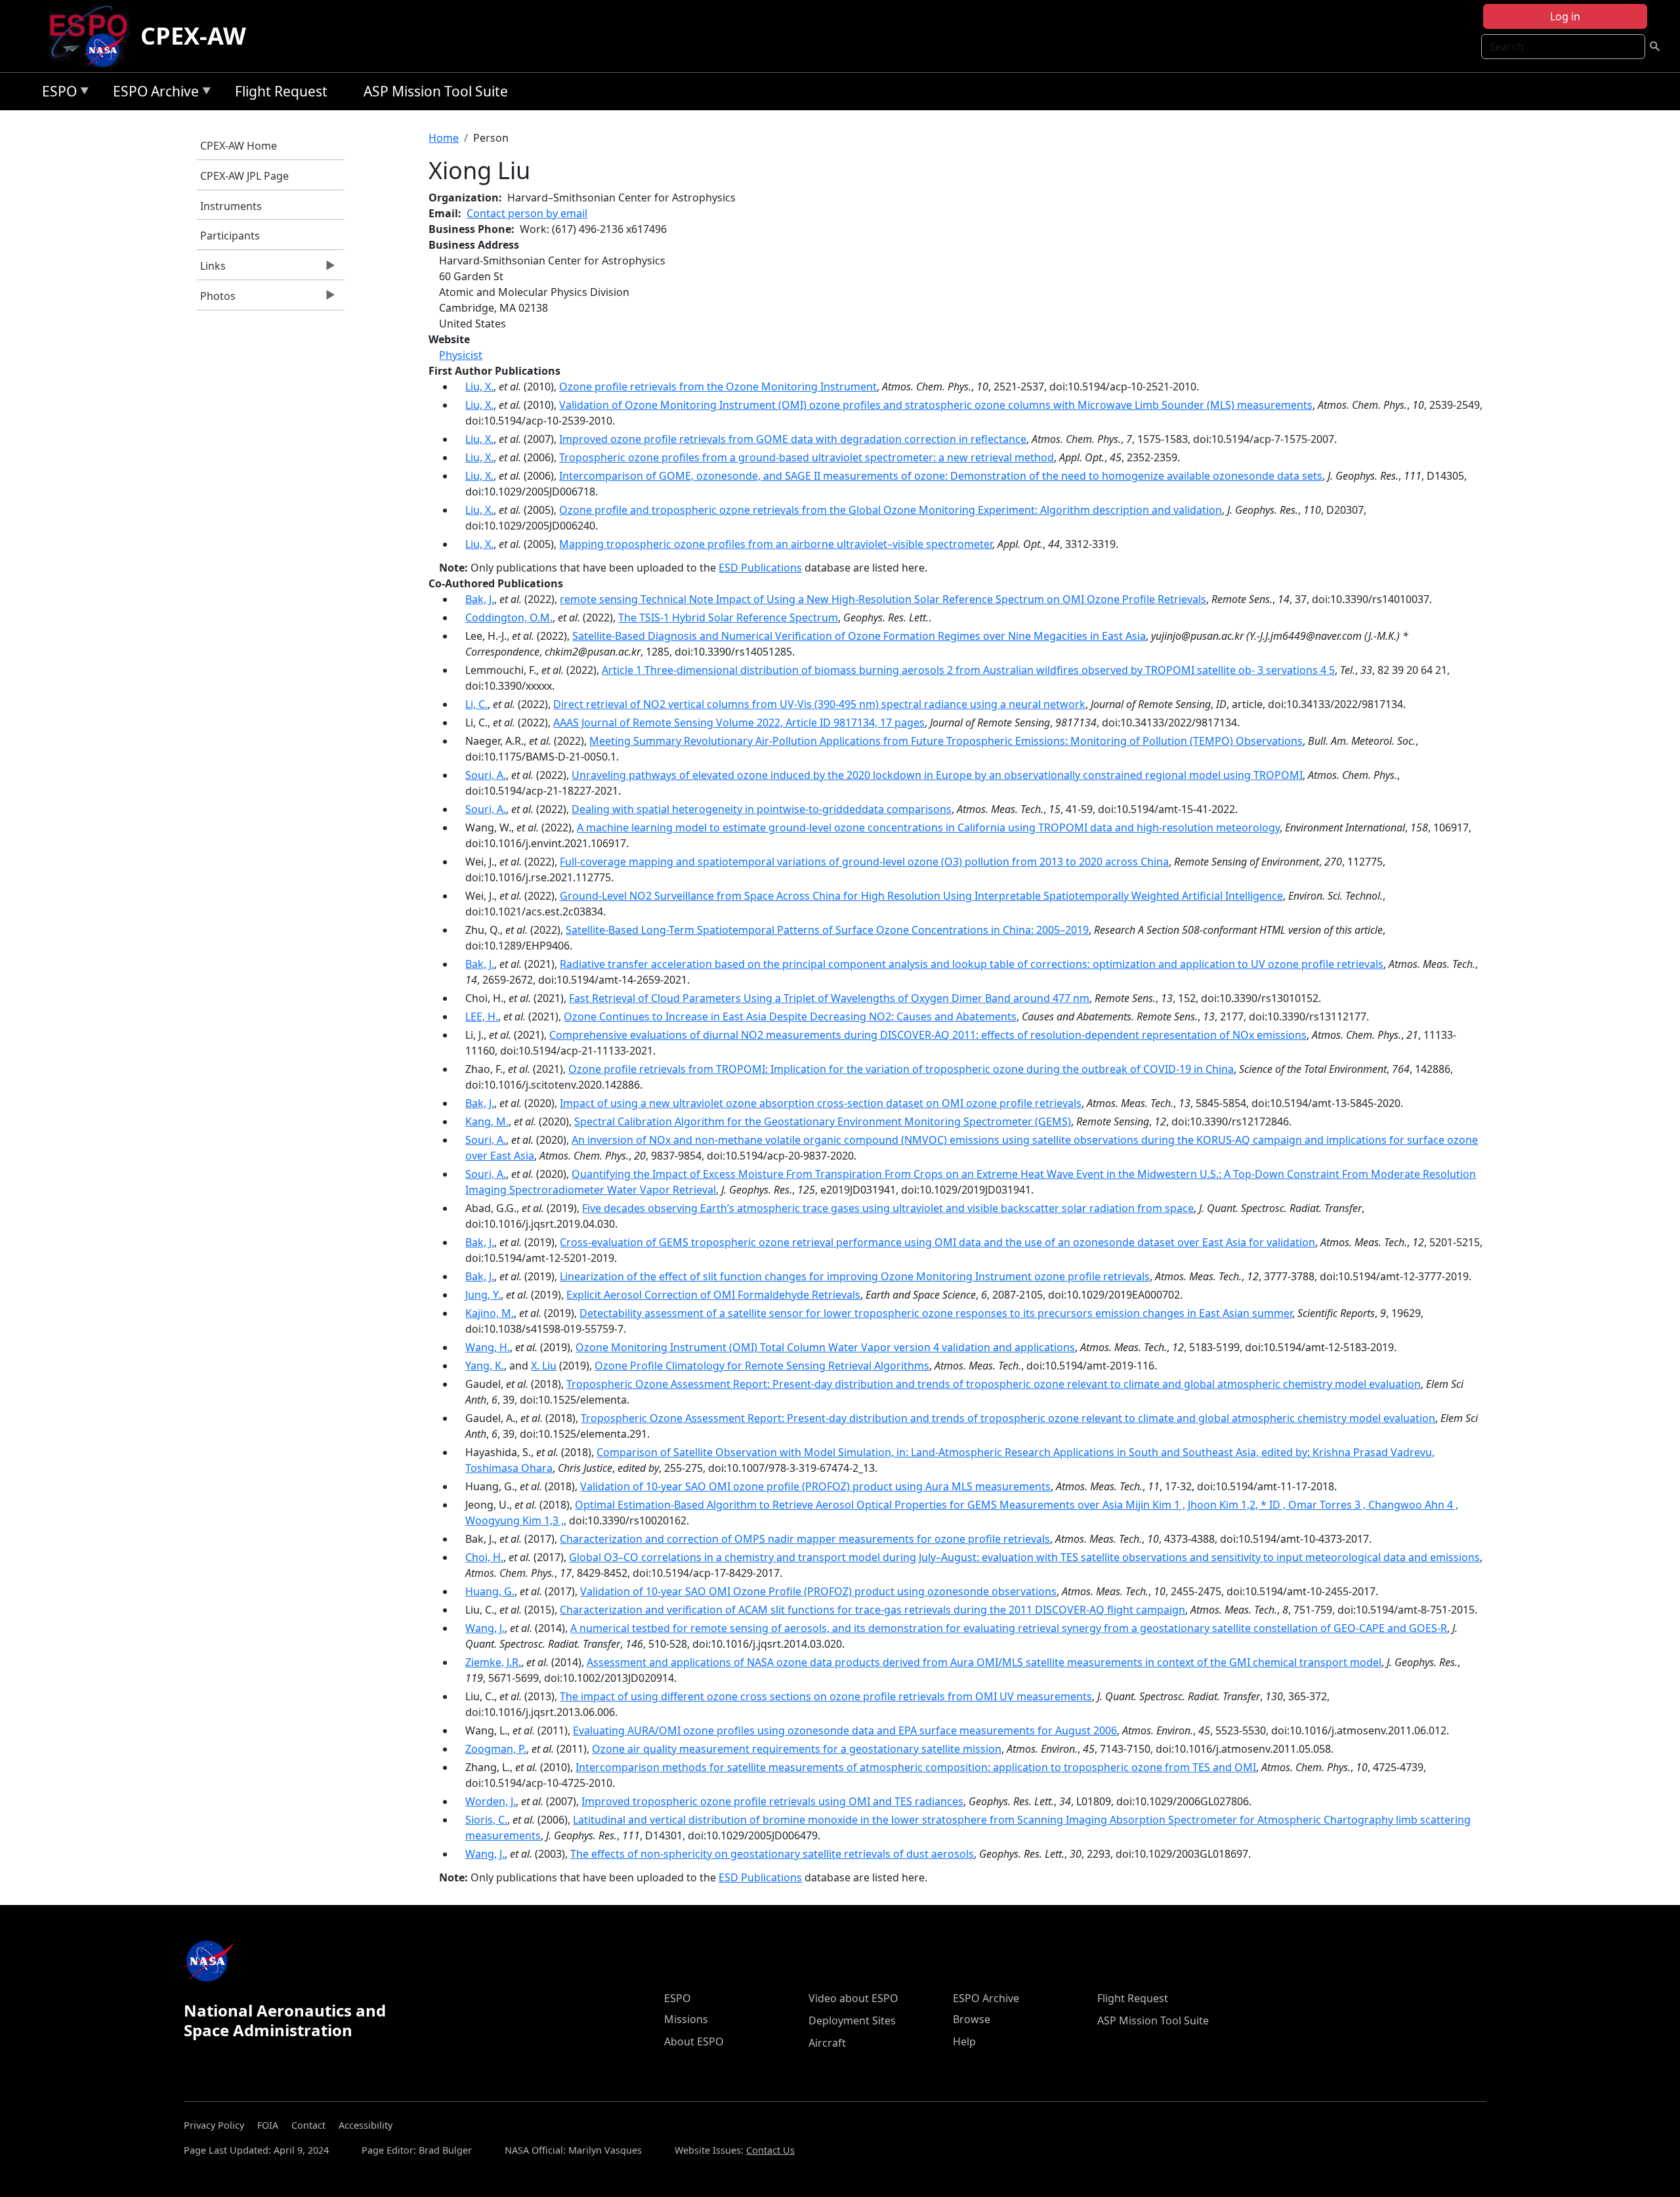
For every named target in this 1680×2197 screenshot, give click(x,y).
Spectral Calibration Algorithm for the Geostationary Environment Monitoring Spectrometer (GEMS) (823, 1121)
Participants (230, 236)
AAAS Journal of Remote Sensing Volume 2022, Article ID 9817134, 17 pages (739, 722)
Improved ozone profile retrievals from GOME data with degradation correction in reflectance (793, 439)
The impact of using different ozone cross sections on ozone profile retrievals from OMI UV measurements (826, 1696)
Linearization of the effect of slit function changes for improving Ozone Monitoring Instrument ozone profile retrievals (855, 1276)
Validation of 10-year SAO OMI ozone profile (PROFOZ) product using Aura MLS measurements (815, 1486)
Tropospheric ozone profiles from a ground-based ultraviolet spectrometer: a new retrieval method (807, 457)
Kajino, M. (490, 1313)
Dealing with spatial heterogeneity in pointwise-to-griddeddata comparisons (762, 809)
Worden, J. (491, 1801)
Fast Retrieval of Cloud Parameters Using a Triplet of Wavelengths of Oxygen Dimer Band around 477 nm (829, 998)
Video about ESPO (853, 1998)
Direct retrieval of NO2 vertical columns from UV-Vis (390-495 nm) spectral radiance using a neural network (819, 704)
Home (444, 138)
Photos (216, 299)
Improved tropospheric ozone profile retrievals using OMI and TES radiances (772, 1801)
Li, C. (476, 704)
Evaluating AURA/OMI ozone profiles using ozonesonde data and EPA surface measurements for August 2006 (845, 1730)
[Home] (94, 36)
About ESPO (694, 2041)
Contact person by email (527, 213)
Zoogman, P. (496, 1749)
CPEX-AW (193, 36)
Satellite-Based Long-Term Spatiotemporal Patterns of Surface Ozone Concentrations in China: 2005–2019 (827, 930)
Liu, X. (479, 387)
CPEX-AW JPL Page (244, 176)
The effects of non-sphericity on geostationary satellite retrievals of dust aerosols (772, 1854)
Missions (686, 2019)
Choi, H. (484, 1557)
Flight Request (281, 91)
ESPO (56, 94)
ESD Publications (760, 568)
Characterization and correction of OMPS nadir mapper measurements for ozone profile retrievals (805, 1539)
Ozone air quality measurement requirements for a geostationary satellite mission (797, 1749)
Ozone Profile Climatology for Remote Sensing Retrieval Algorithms (762, 1366)
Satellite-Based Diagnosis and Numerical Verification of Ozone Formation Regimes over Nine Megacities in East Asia (859, 636)
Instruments (231, 206)
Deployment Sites (852, 2020)
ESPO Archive (153, 94)
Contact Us (770, 2150)
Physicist (461, 355)
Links (211, 269)
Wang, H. (488, 1347)
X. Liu (544, 1366)
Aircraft (827, 2043)
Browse (972, 2019)
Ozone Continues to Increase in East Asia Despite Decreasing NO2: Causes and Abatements (790, 1016)
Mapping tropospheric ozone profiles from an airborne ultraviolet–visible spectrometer (776, 544)
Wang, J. (485, 1628)
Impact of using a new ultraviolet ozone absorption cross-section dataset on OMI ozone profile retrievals (821, 1103)
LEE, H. (482, 1016)
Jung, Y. (483, 1295)
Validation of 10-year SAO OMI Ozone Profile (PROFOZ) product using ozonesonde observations (818, 1591)
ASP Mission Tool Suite (436, 91)
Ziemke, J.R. (493, 1662)
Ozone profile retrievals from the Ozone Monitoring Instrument (718, 387)
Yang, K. (485, 1366)
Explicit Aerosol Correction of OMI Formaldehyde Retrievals (713, 1295)
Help (964, 2041)
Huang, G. (490, 1591)
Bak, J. (480, 599)
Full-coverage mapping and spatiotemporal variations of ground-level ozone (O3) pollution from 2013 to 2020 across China (864, 862)
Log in (1565, 16)
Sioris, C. (486, 1820)
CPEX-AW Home (239, 146)
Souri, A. (486, 775)
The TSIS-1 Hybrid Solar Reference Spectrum (728, 617)
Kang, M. (487, 1121)
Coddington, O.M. (509, 617)
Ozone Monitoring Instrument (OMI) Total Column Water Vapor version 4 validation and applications (825, 1347)
